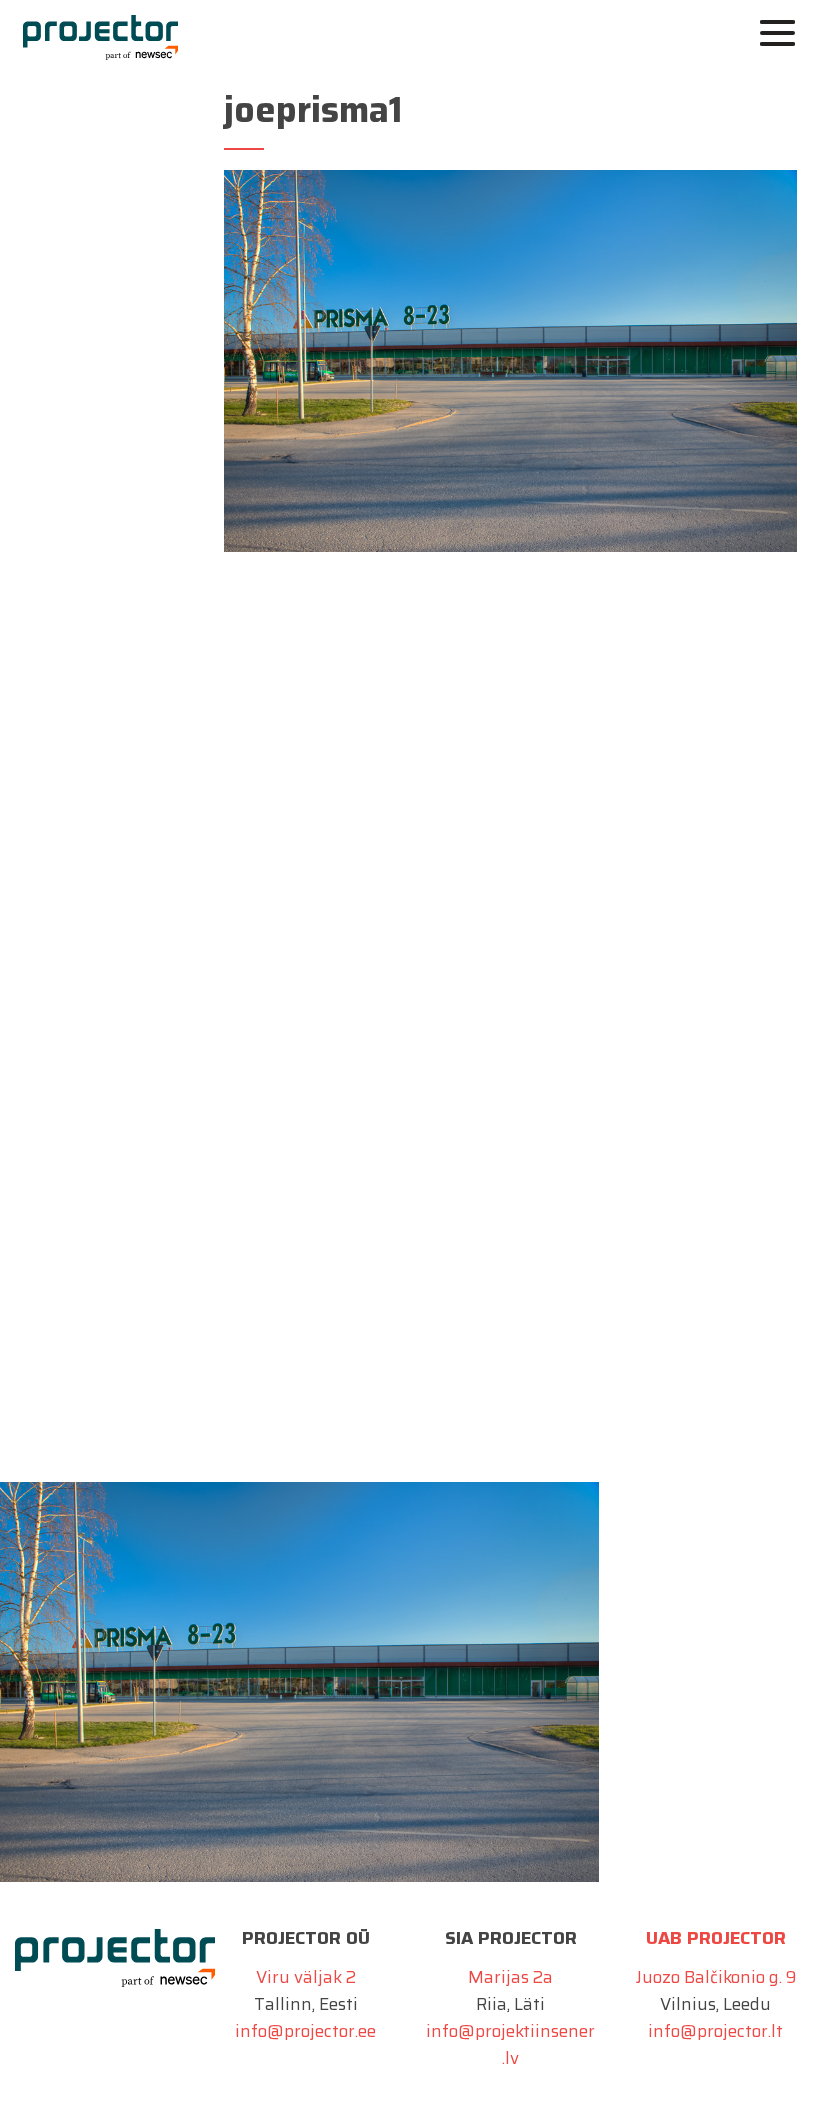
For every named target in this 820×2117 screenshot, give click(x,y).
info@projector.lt (715, 2031)
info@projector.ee (305, 2031)
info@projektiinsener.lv (510, 2044)
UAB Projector (716, 1938)
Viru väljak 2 (306, 1977)
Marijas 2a (510, 1977)
